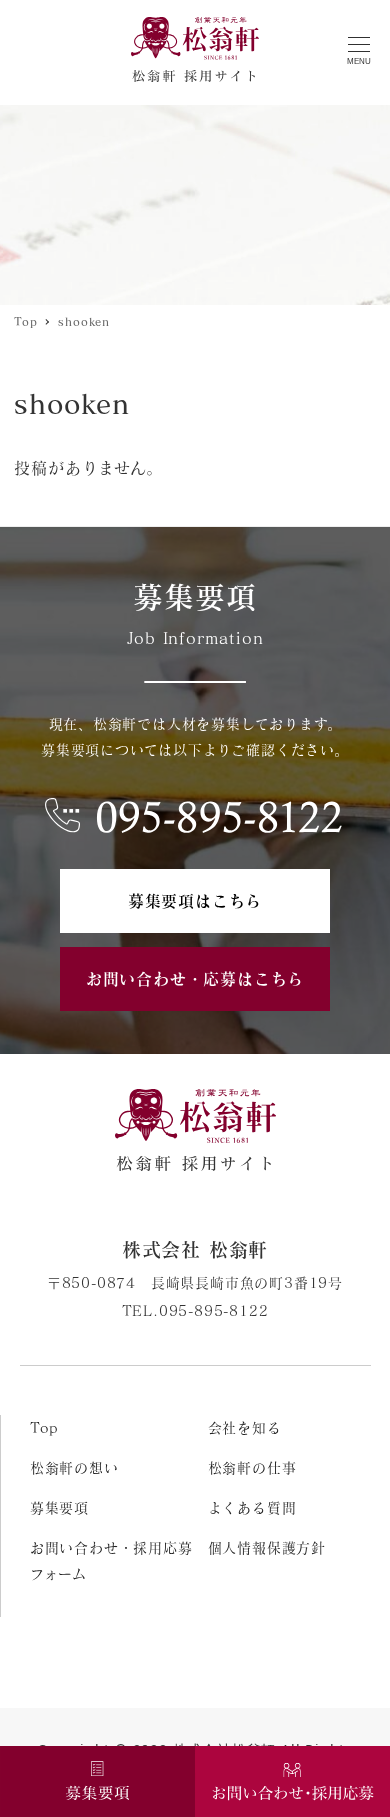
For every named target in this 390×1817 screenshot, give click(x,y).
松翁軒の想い (74, 1467)
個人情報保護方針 (267, 1547)
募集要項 (59, 1507)
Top (44, 1427)
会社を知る (245, 1427)
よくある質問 (252, 1507)
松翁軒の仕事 (252, 1467)
